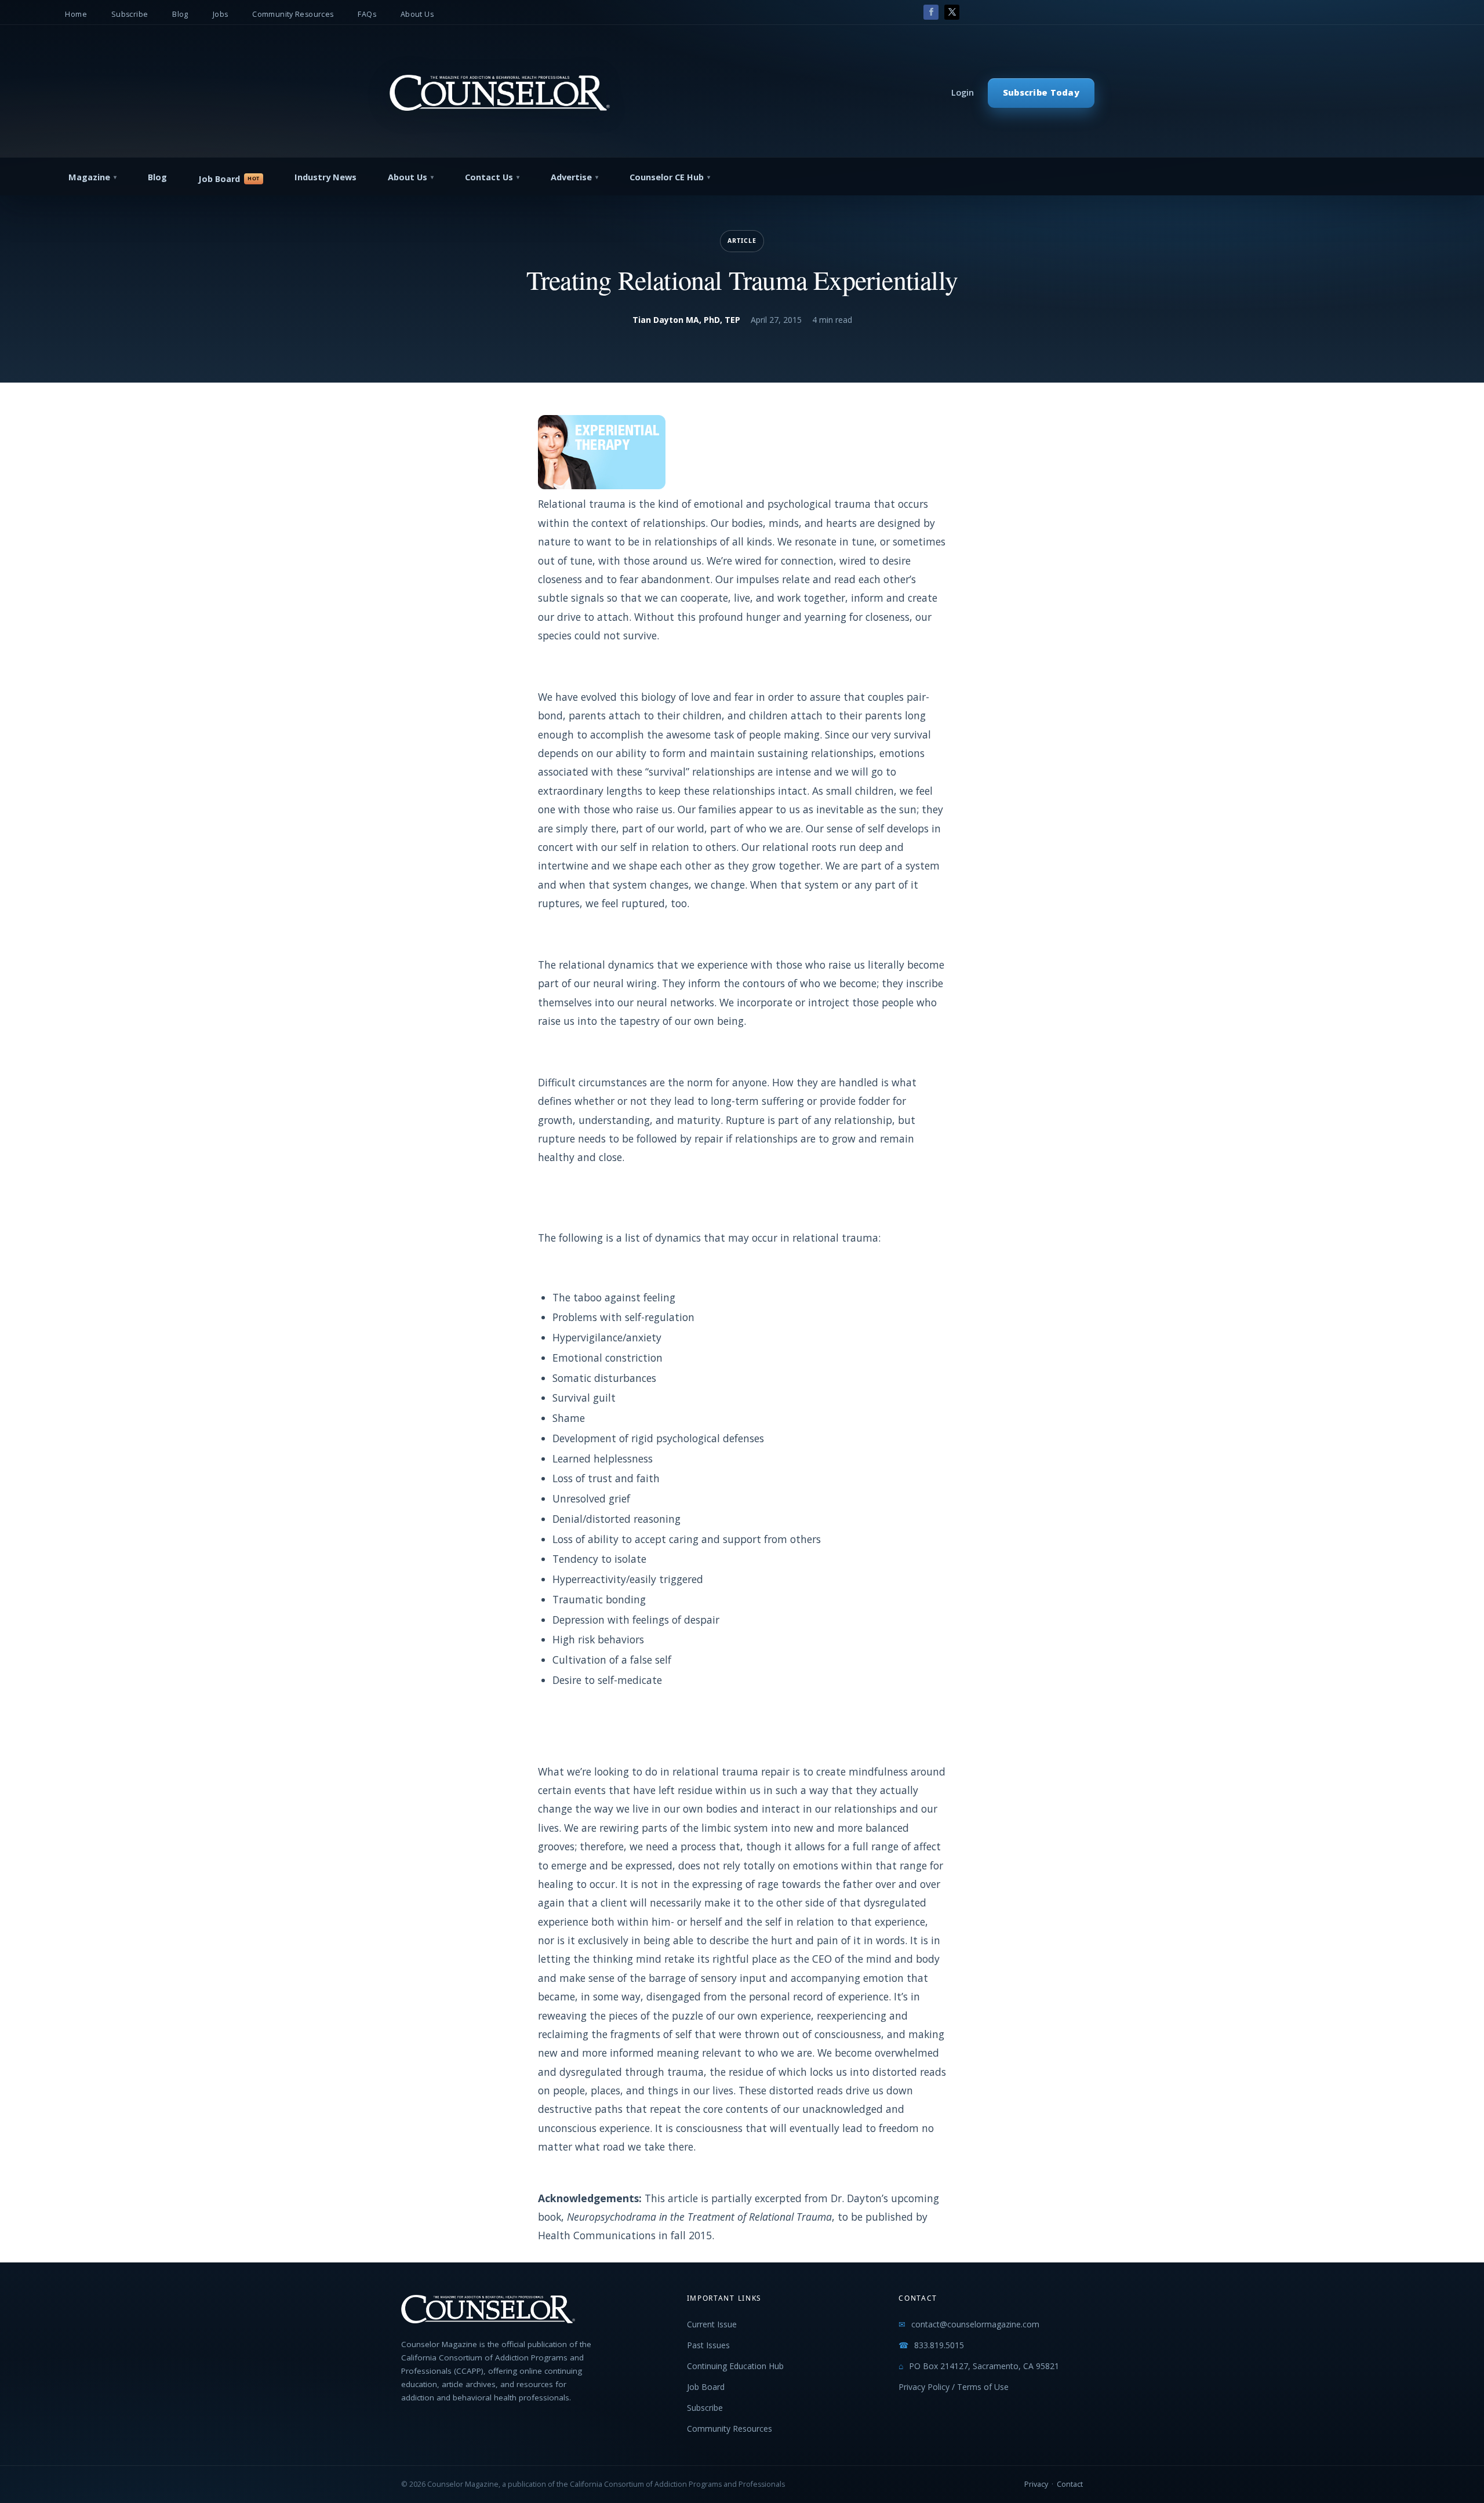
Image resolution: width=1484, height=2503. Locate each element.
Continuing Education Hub (735, 2366)
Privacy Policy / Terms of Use (954, 2387)
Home (76, 14)
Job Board (219, 179)
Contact (1070, 2484)
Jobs (221, 14)
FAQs (367, 14)
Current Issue (712, 2324)
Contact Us (489, 177)
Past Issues (708, 2345)
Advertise (571, 177)
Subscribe (130, 14)
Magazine (89, 177)
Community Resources (293, 14)
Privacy (1036, 2484)
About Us (417, 14)
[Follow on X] (952, 12)
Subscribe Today (1041, 92)
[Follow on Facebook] (931, 12)
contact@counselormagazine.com (975, 2324)
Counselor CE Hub (667, 177)
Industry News (325, 177)
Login (963, 92)
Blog (180, 14)
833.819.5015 (939, 2345)
